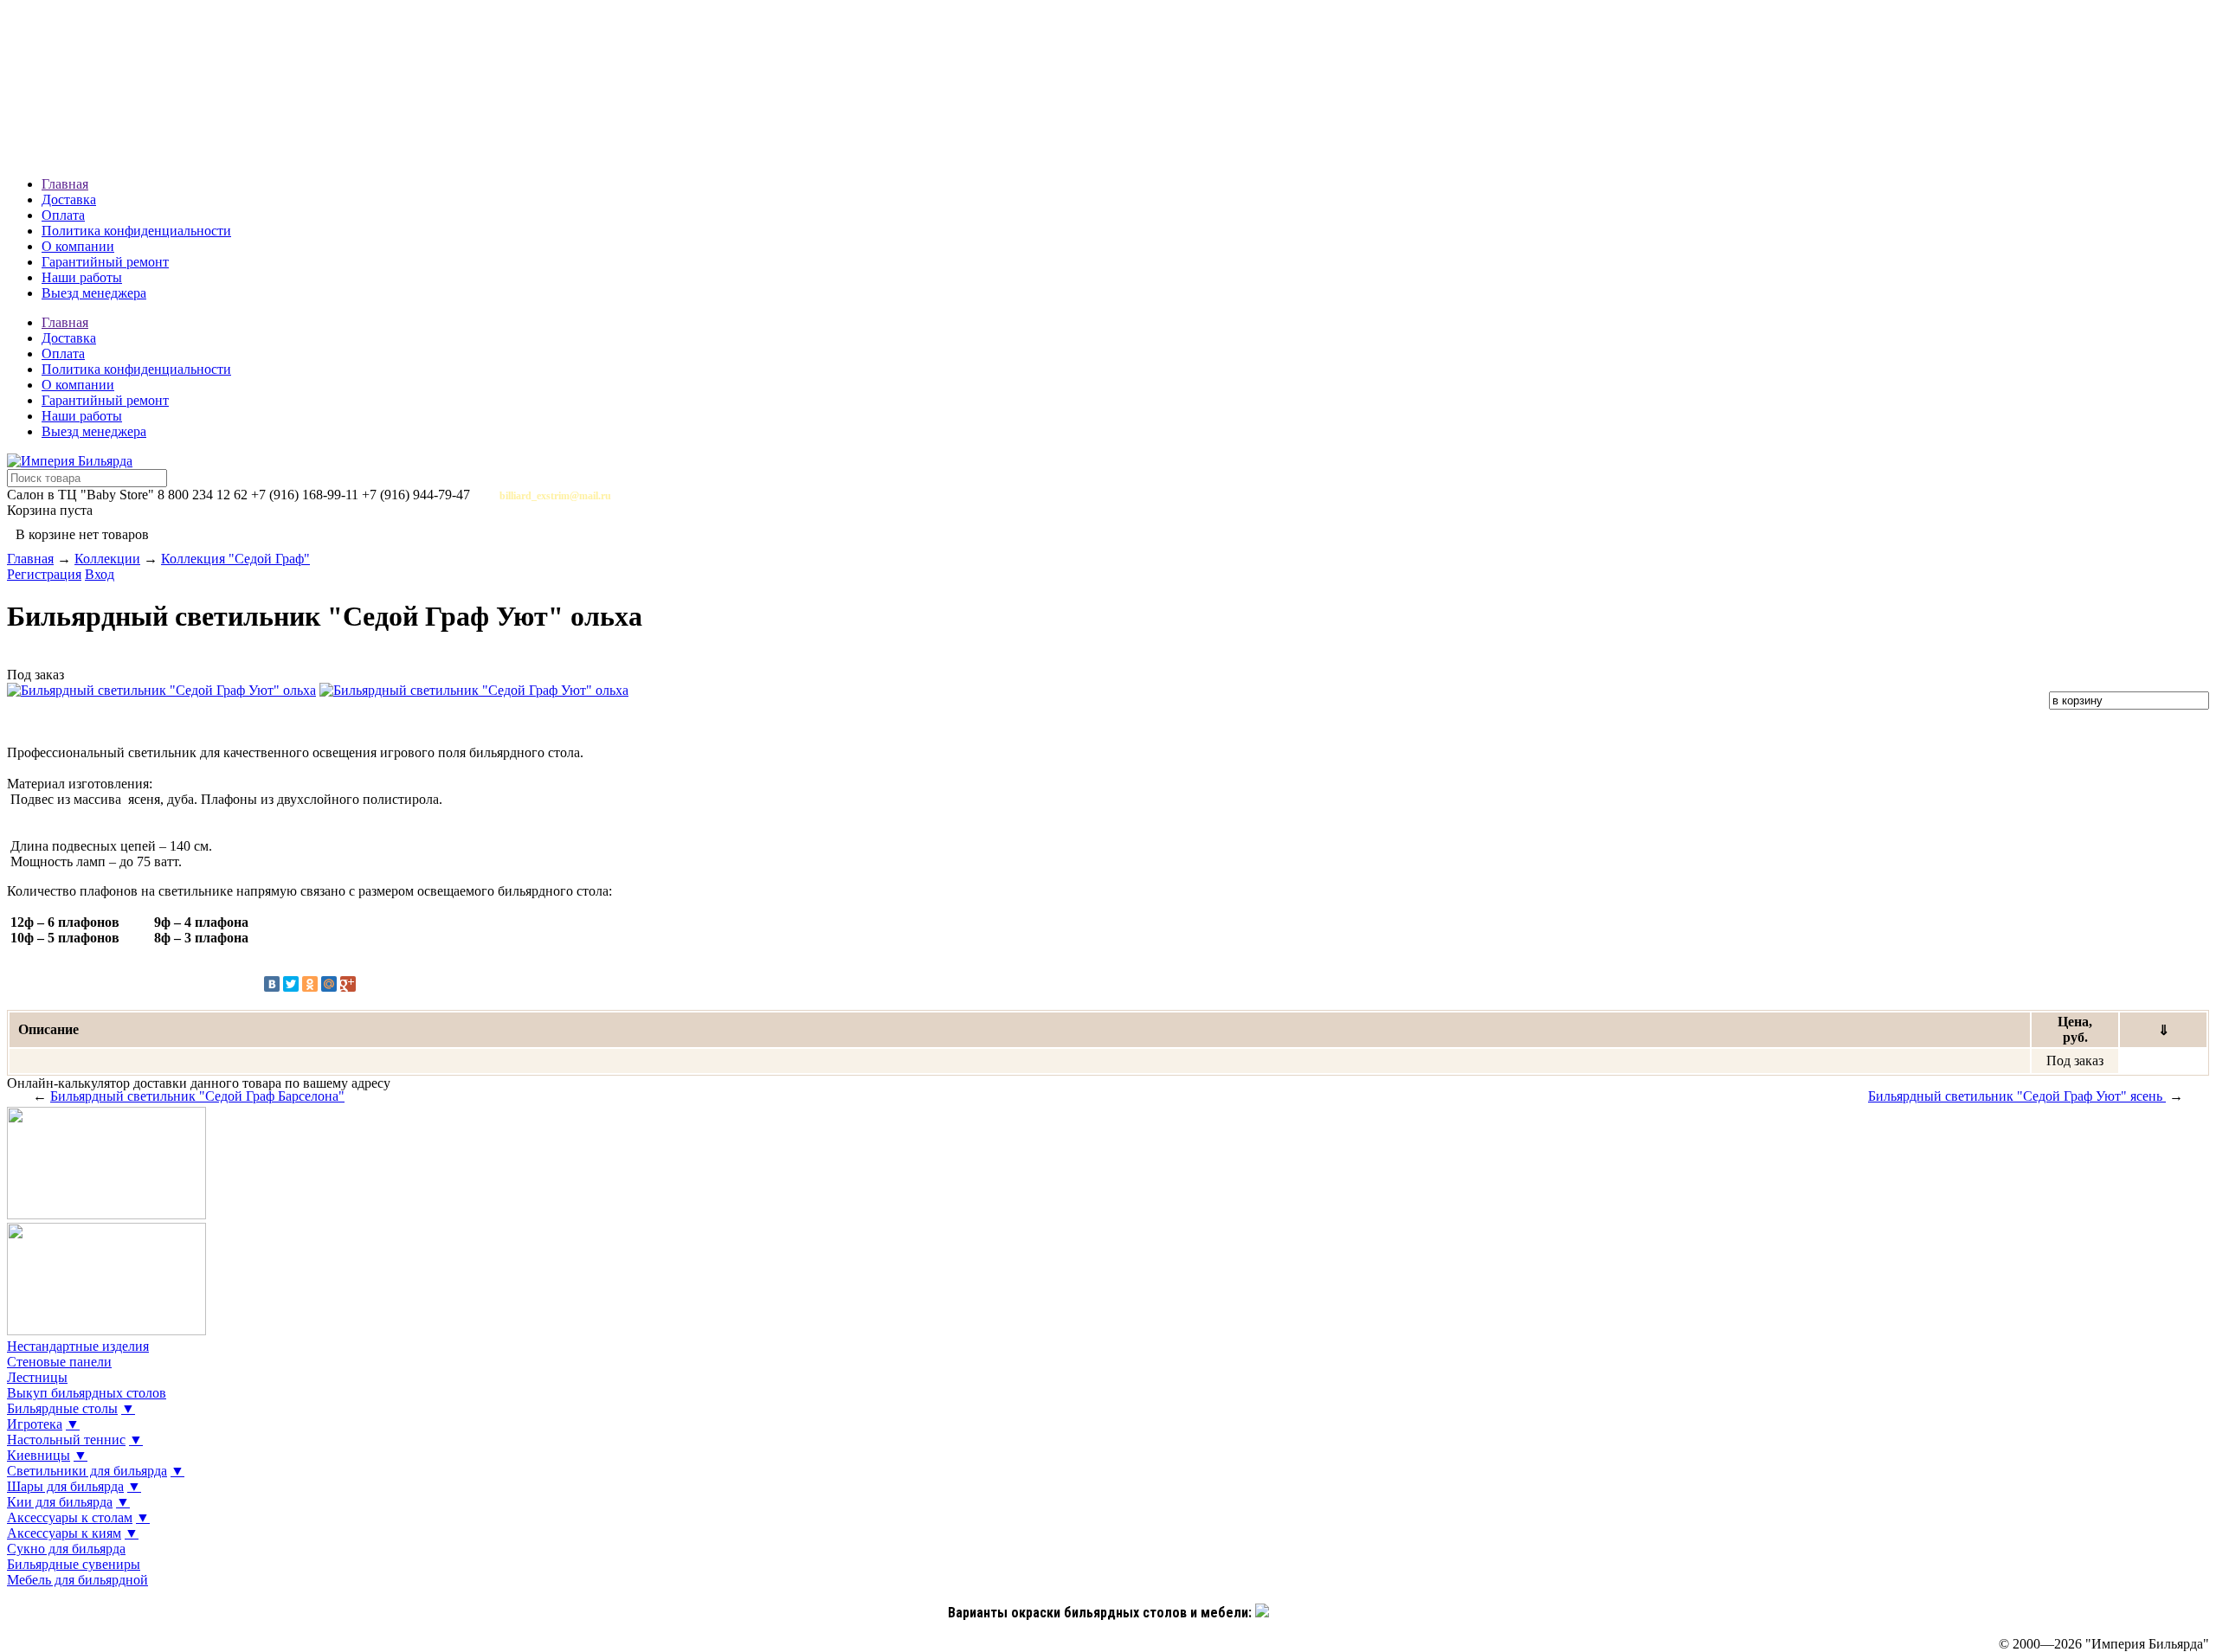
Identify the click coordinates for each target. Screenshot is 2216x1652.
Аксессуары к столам (70, 1517)
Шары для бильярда (65, 1486)
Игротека (35, 1424)
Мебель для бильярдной (77, 1580)
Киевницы (39, 1455)
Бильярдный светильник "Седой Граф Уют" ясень (2017, 1096)
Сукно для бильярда (66, 1549)
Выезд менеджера (94, 293)
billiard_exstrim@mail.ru (555, 496)
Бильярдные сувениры (74, 1564)
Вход (100, 574)
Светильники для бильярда (87, 1471)
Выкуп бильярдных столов (87, 1393)
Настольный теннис (66, 1440)
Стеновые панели (59, 1362)
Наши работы (82, 277)
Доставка (69, 199)
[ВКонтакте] (272, 984)
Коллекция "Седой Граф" (235, 559)
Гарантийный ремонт (105, 262)
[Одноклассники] (310, 984)
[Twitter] (291, 984)
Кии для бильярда (60, 1502)
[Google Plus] (348, 984)
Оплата (63, 215)
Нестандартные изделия (78, 1346)
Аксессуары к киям (64, 1533)
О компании (78, 246)
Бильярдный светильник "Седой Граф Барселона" (197, 1096)
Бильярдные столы (62, 1408)
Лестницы (37, 1377)
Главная (65, 184)
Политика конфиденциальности (136, 231)
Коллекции (107, 559)
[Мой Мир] (329, 984)
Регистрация (44, 574)
